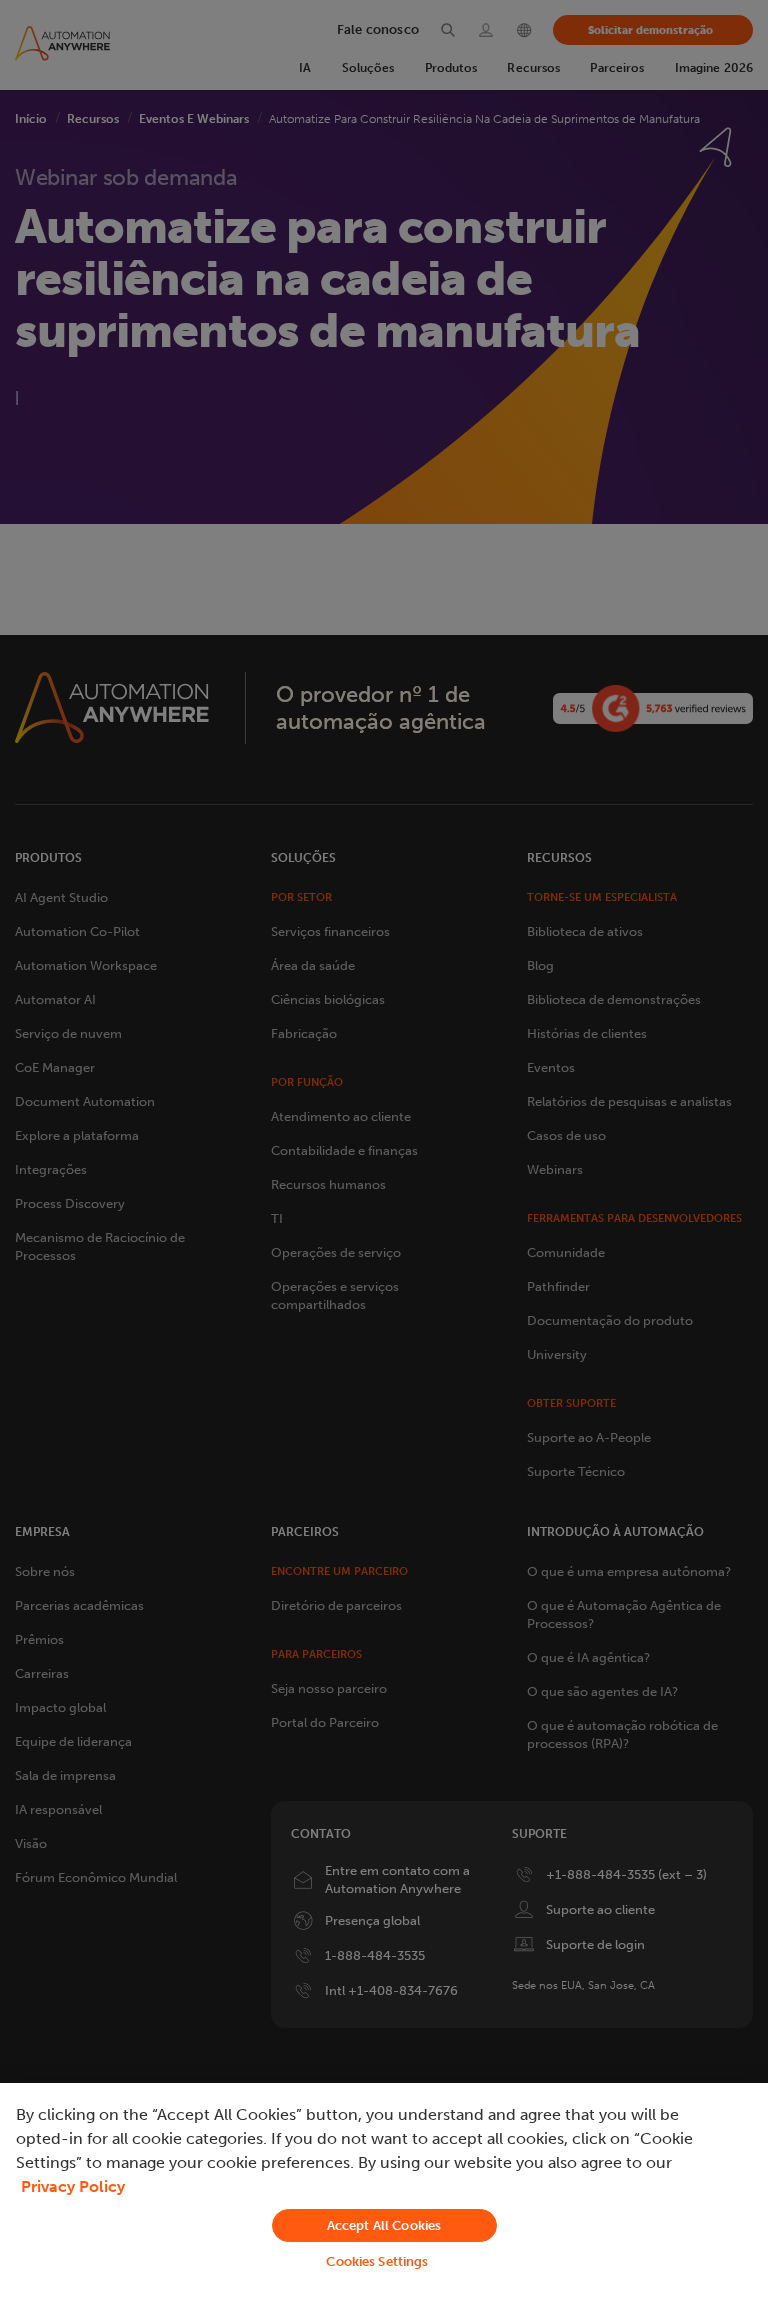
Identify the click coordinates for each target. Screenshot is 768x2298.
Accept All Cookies (384, 2225)
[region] (384, 2190)
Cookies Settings (377, 2261)
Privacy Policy (73, 2186)
